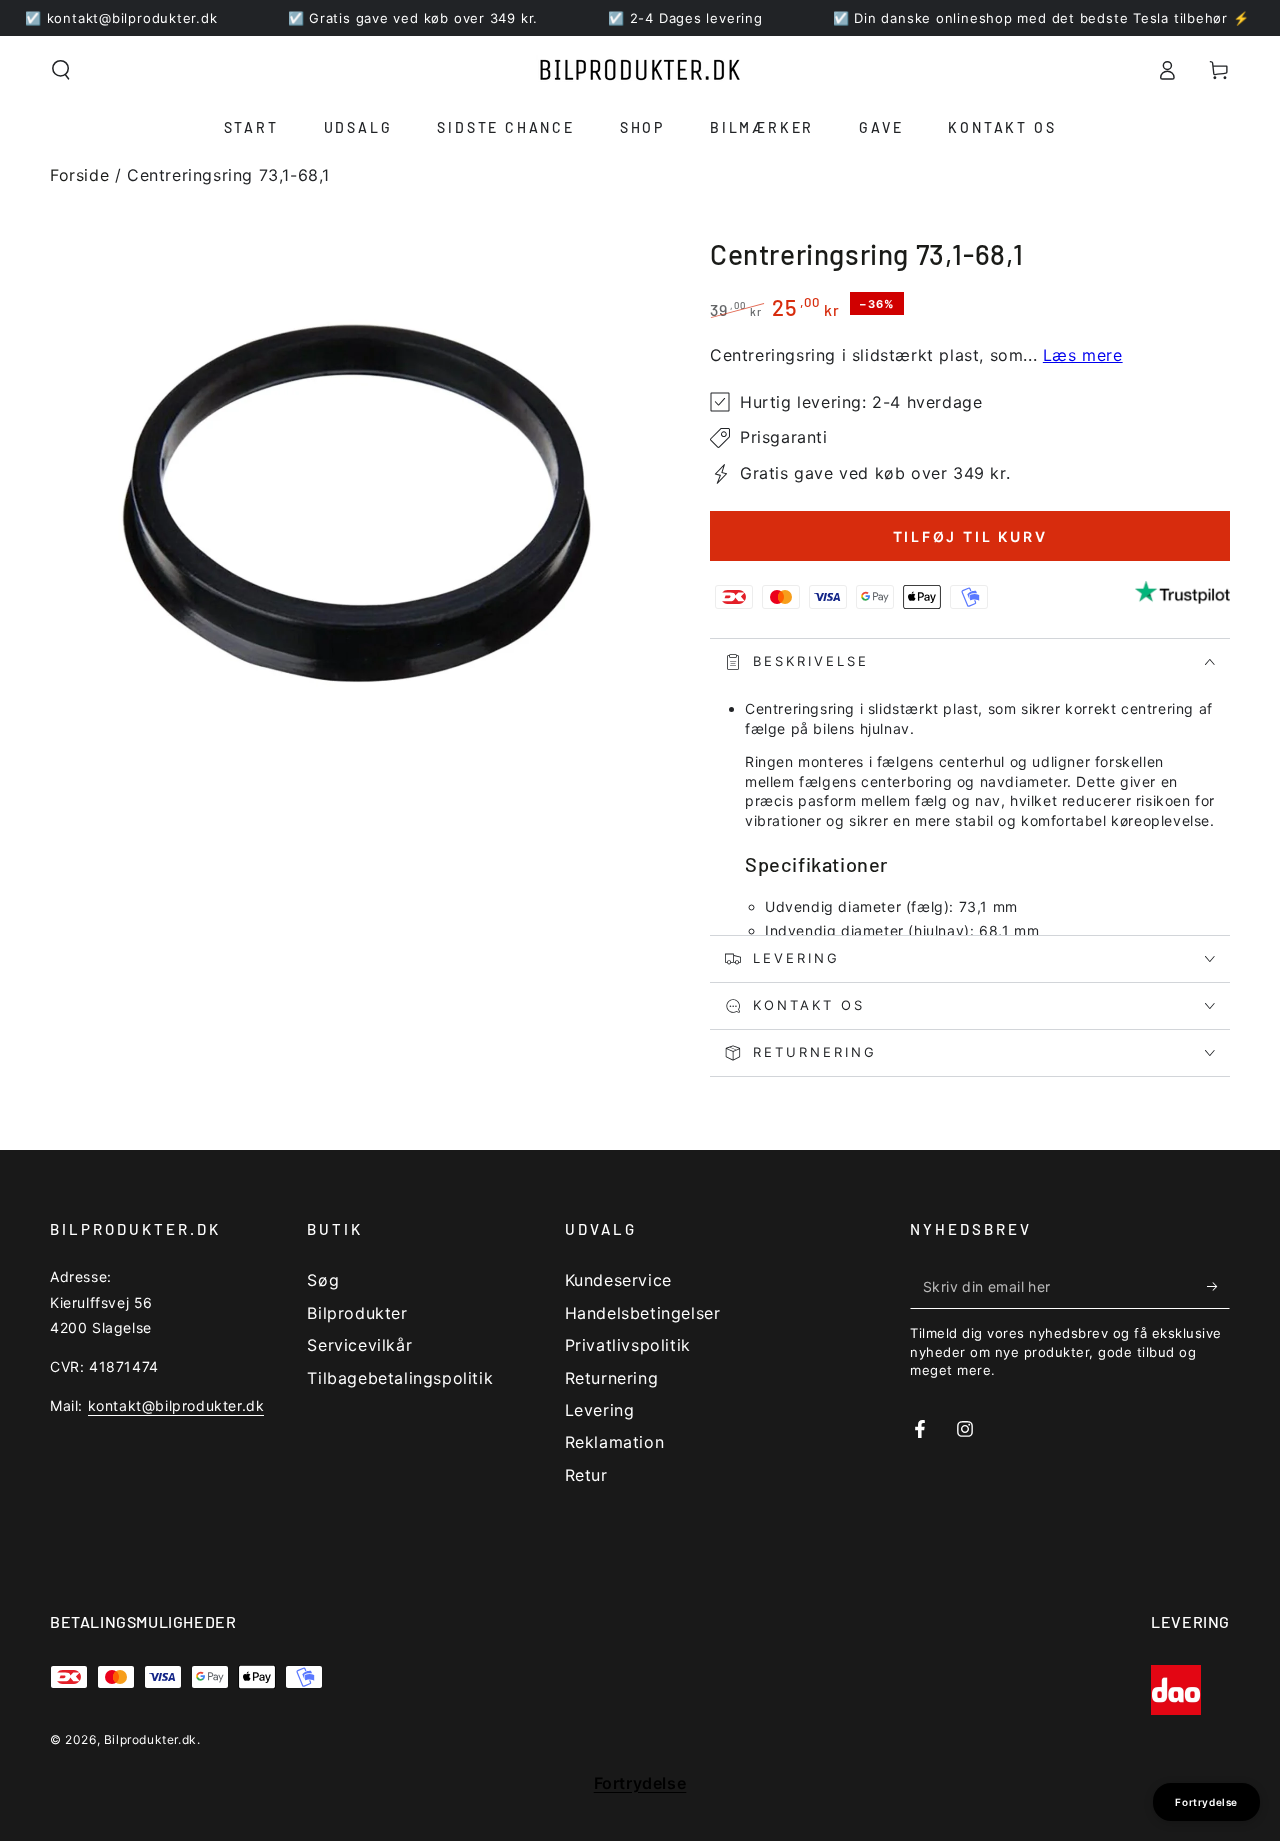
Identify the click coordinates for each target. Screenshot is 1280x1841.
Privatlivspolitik (628, 1345)
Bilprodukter (357, 1313)
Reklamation (615, 1442)
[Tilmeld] (1218, 1286)
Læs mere (1083, 355)
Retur (586, 1475)
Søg (323, 1280)
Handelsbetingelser (643, 1313)
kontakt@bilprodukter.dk (176, 1405)
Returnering (612, 1378)
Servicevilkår (359, 1345)
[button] (61, 70)
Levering (600, 1410)
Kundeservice (618, 1280)
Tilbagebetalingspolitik (400, 1378)
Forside (79, 175)
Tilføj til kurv (970, 536)
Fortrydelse (640, 1783)
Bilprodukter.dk (150, 1739)
